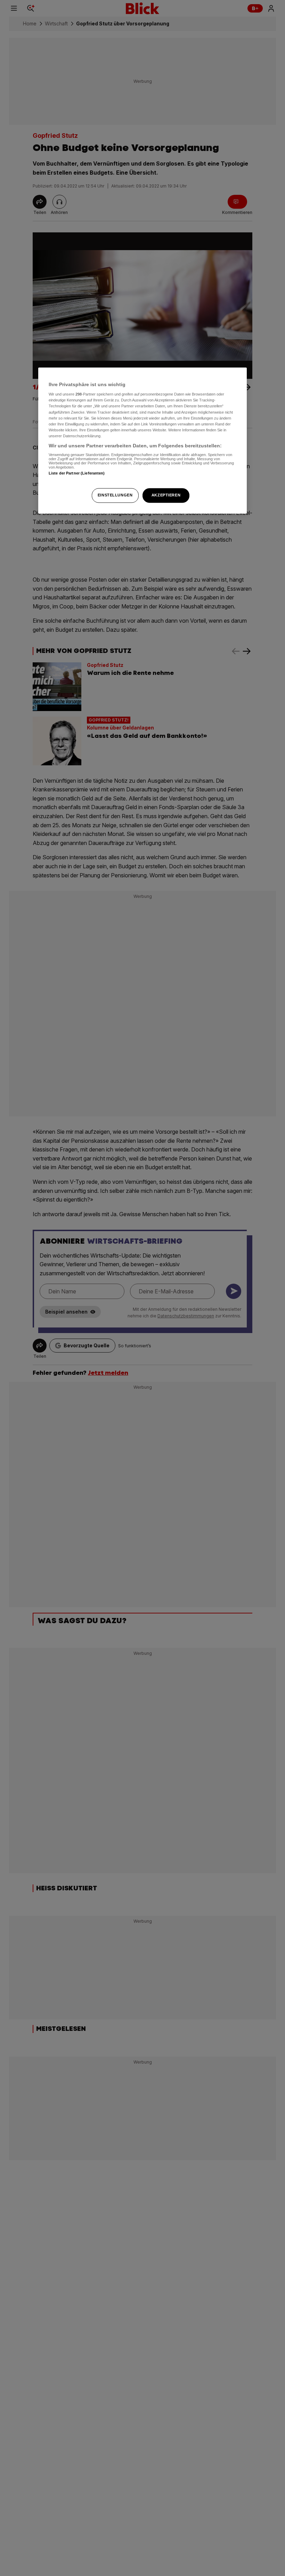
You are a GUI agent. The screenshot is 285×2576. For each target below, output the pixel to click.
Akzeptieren (166, 495)
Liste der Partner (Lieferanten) (77, 473)
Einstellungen (115, 495)
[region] (142, 440)
